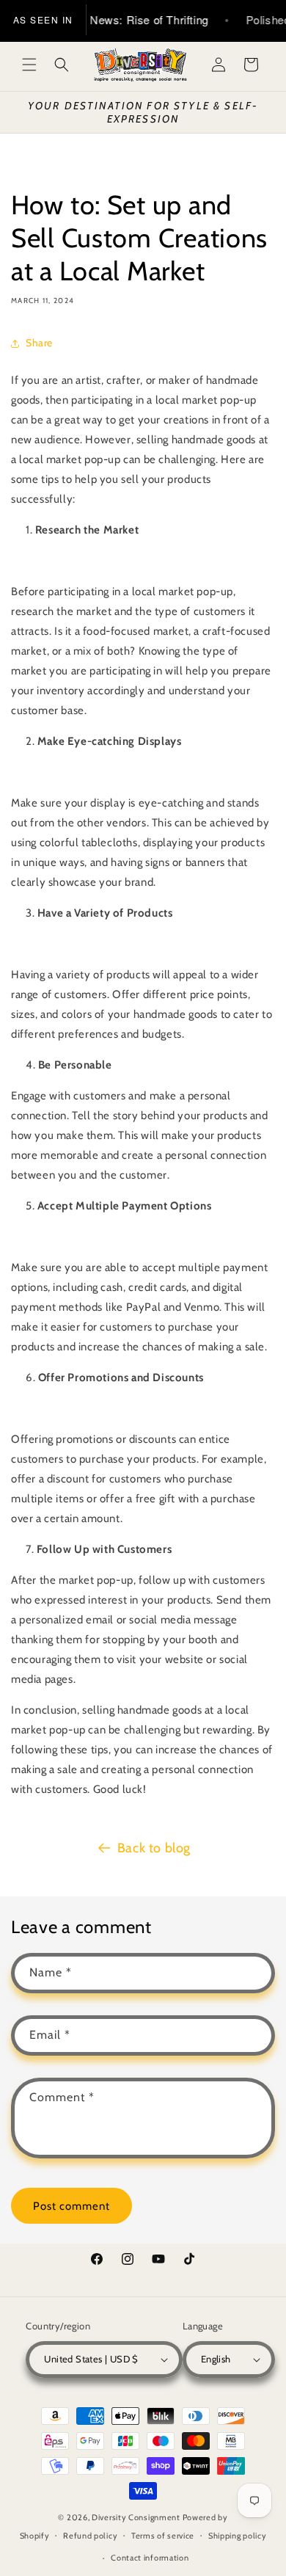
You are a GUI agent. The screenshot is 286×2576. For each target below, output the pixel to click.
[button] (29, 65)
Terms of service (163, 2536)
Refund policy (90, 2536)
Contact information (150, 2558)
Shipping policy (238, 2536)
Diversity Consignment (136, 2517)
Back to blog (154, 1848)
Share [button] (39, 343)
